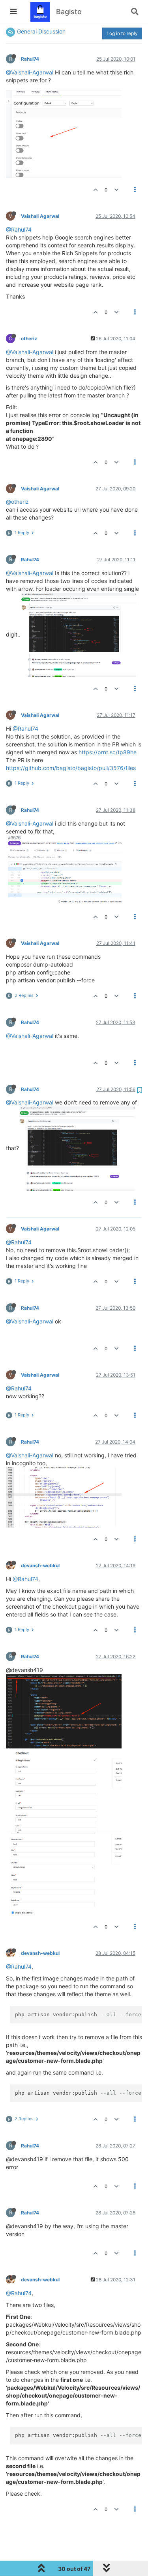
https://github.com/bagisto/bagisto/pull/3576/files (71, 768)
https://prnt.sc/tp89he (108, 752)
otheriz (29, 339)
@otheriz (17, 502)
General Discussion (41, 31)
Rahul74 (30, 59)
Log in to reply (122, 33)
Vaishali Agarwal (40, 216)
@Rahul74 (19, 229)
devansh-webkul (40, 1565)
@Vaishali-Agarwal (30, 72)
